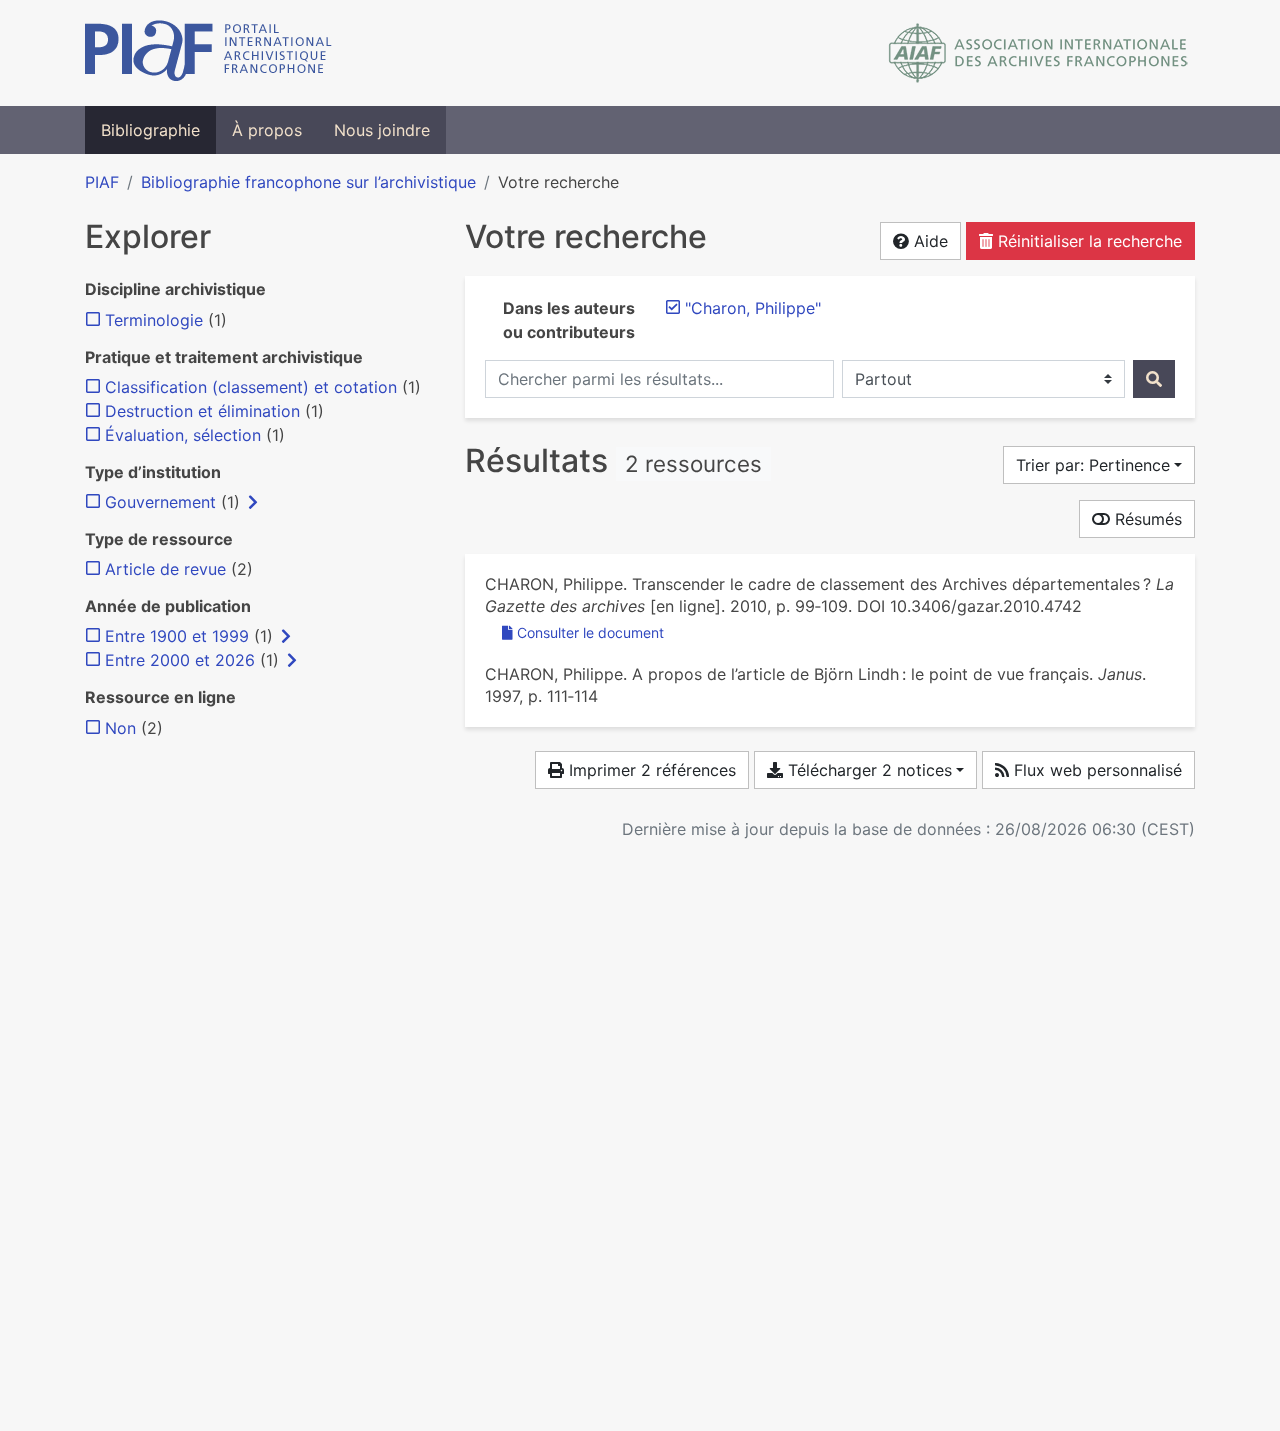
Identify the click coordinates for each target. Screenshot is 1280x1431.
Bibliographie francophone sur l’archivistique (308, 182)
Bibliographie (150, 130)
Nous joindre (382, 130)
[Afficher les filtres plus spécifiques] (253, 502)
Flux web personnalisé (1095, 770)
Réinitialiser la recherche (1087, 241)
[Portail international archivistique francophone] (208, 53)
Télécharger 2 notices (867, 770)
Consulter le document (590, 632)
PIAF (102, 182)
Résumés (1146, 519)
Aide (928, 241)
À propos (267, 130)
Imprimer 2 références (650, 770)
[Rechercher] (1154, 379)
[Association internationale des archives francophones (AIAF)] (1038, 53)
